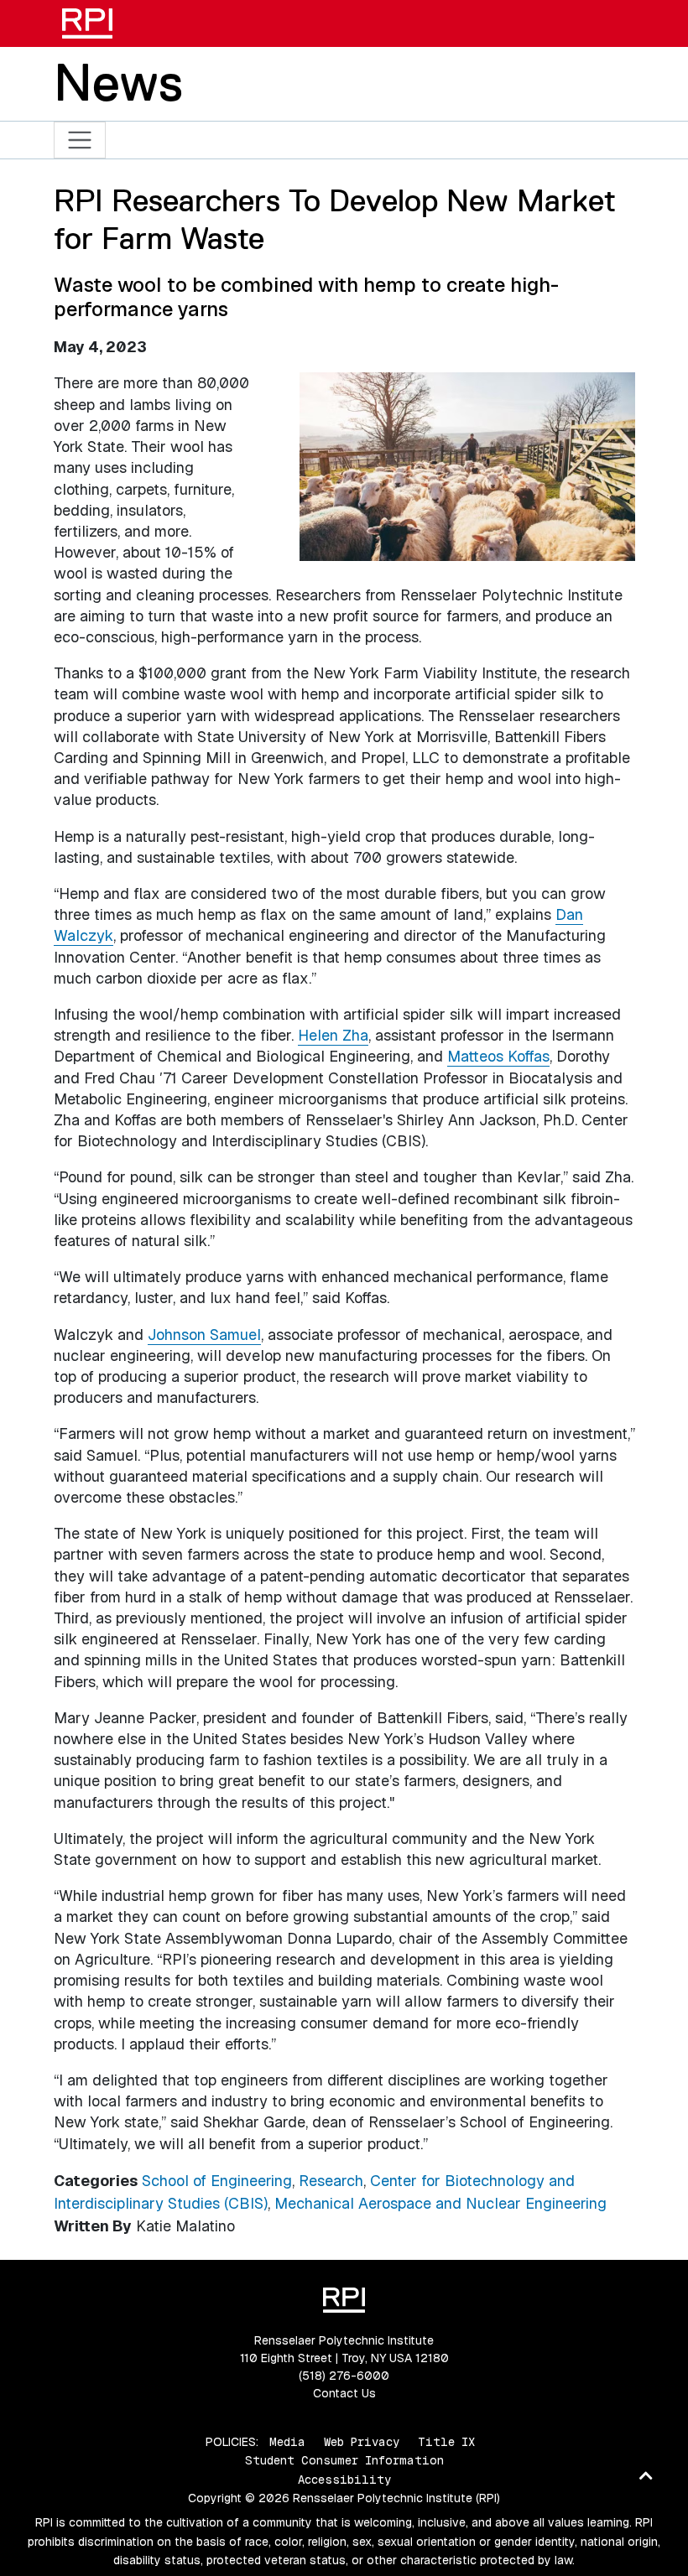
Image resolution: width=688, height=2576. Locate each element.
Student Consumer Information (344, 2460)
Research (331, 2181)
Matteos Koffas (498, 1056)
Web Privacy (362, 2442)
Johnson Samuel (204, 1335)
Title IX (446, 2442)
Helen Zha (333, 1035)
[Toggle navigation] (80, 140)
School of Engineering (217, 2181)
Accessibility (344, 2480)
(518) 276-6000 (344, 2376)
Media (287, 2442)
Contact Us (344, 2393)
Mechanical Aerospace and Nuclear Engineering (440, 2203)
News (118, 82)
